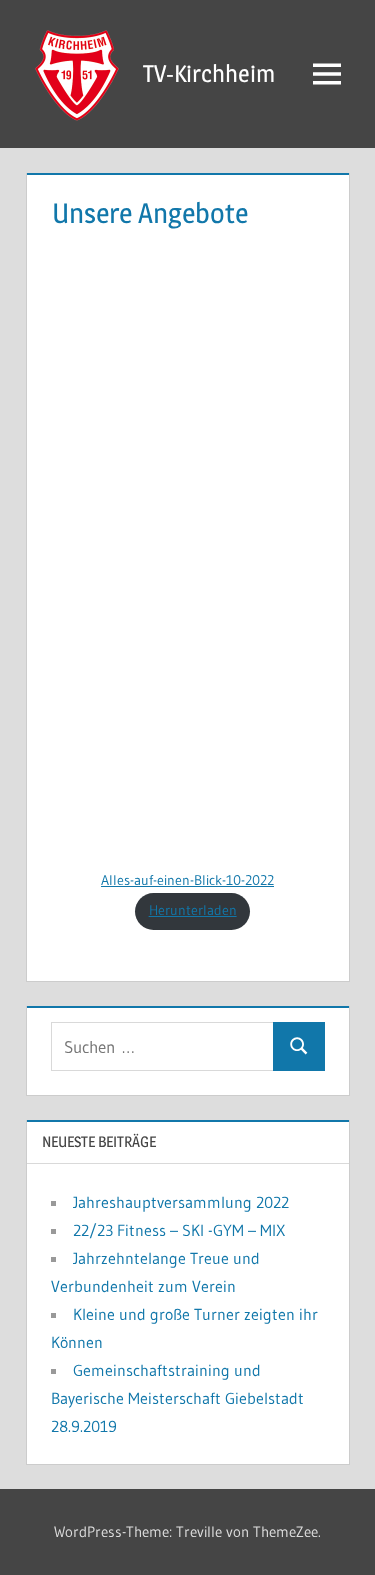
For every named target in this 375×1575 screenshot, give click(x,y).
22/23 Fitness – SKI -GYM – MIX (179, 1230)
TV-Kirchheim (209, 73)
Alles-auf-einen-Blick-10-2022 (187, 880)
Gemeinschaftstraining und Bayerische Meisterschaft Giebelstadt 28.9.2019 (177, 1398)
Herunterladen (193, 910)
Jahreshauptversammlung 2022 (181, 1202)
